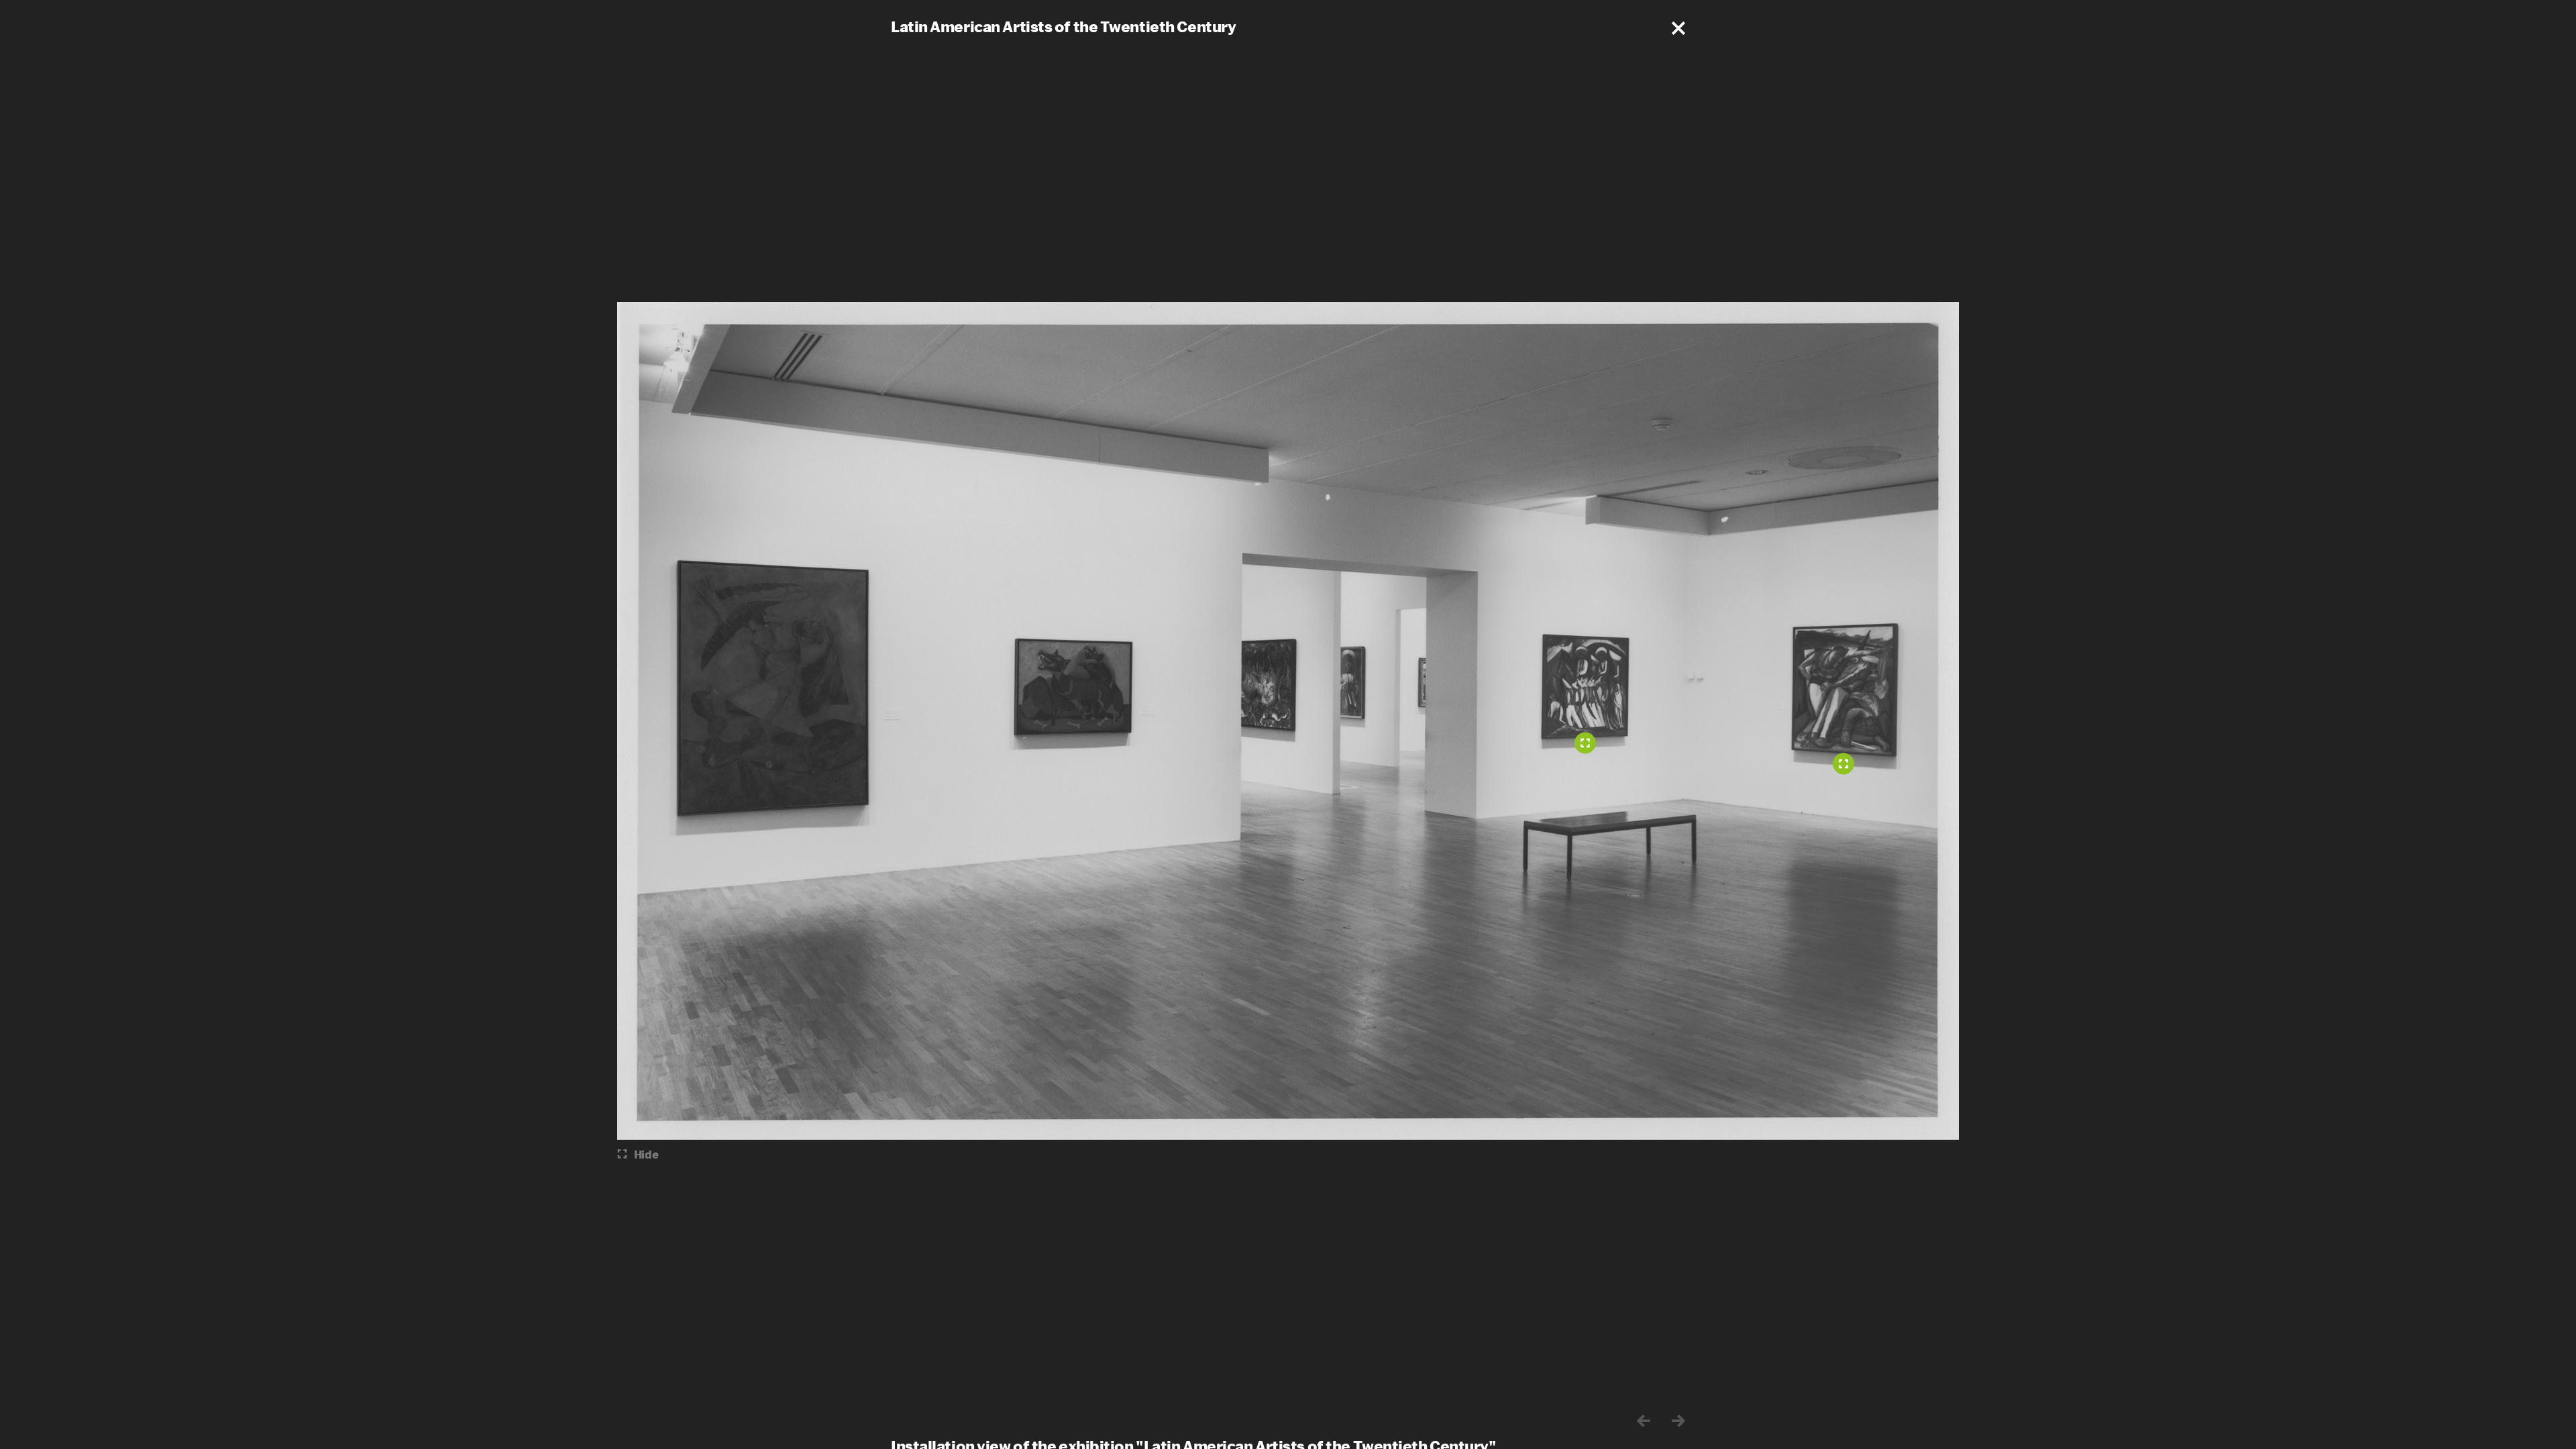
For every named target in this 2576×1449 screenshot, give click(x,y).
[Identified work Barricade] (1843, 764)
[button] (1678, 28)
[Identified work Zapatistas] (1585, 743)
